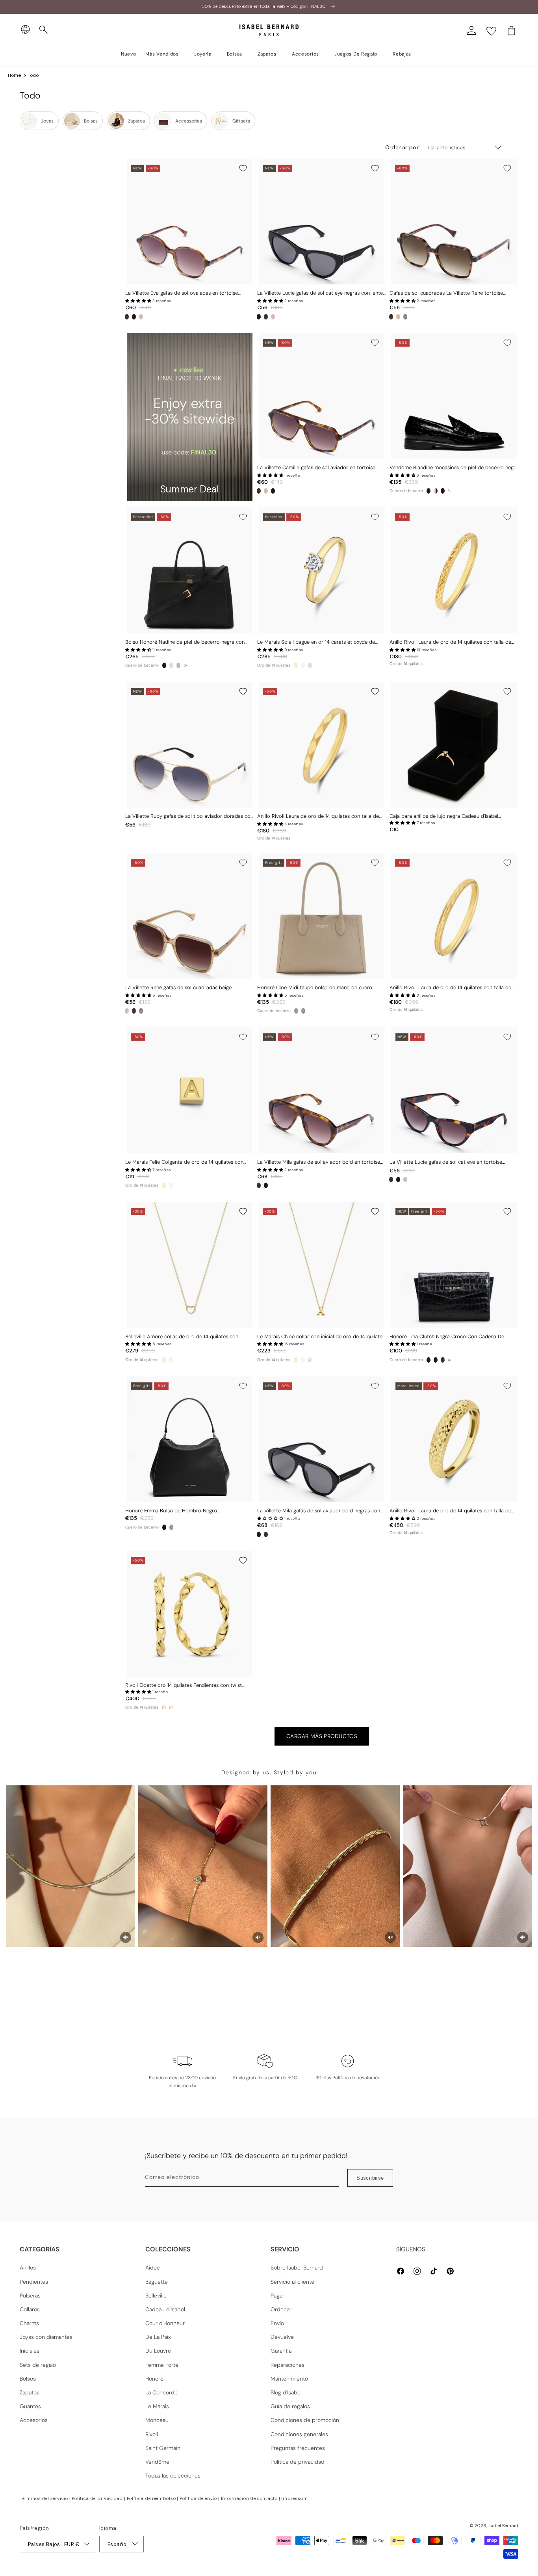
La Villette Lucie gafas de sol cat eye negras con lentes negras (321, 293)
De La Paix (158, 2337)
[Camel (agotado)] (178, 665)
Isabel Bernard (503, 2526)
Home (14, 75)
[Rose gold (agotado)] (310, 1360)
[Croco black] (429, 491)
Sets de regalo (38, 2365)
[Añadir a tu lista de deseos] (243, 168)
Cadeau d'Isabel (165, 2309)
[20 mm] (171, 1707)
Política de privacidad (298, 2462)
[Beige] (398, 317)
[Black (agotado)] (405, 317)
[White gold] (303, 665)
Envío (277, 2323)
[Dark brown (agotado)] (171, 1527)
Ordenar (281, 2309)
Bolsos (28, 2379)
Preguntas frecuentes (298, 2448)
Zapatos (30, 2392)
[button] (44, 30)
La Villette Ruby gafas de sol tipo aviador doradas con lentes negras (189, 816)
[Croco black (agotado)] (303, 1011)
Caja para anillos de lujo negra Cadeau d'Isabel (444, 816)
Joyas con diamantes (46, 2337)
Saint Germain (163, 2448)
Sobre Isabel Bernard (297, 2268)
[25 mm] (164, 1707)
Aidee (153, 2268)
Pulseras (30, 2296)
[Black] (134, 317)
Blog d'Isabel (286, 2392)
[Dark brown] (443, 1360)
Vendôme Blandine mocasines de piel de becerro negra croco (454, 468)
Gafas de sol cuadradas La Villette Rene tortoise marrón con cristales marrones (446, 293)
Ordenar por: (403, 147)
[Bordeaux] (443, 491)
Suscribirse (370, 2178)
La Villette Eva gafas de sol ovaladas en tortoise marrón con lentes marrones (182, 293)
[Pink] (141, 317)
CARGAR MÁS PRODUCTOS (322, 1736)
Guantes (30, 2406)
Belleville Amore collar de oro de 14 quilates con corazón (182, 1337)
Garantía (281, 2351)
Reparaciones (288, 2365)
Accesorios (34, 2420)
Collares (30, 2309)
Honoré (154, 2379)
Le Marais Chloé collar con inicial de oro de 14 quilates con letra (321, 1337)
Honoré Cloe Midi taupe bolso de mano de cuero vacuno (315, 988)
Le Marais (157, 2406)
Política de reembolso (151, 2498)
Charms (29, 2323)
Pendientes (34, 2282)
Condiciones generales (299, 2434)
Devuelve (282, 2337)
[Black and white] (436, 491)
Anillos (28, 2268)
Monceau (157, 2420)
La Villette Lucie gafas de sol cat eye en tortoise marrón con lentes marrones (446, 1162)
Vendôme (157, 2462)
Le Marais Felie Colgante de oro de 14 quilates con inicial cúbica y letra (184, 1162)
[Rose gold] (310, 665)
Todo (33, 75)
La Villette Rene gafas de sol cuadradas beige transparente (178, 988)
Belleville (156, 2296)
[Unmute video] (126, 1937)
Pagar (277, 2296)
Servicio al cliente (292, 2282)
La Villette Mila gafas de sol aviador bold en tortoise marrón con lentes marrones (319, 1162)
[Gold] (296, 665)
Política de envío (198, 2498)
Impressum (294, 2498)
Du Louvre (158, 2351)
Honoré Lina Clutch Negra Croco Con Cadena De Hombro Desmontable (447, 1337)
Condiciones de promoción (305, 2420)
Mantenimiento (289, 2379)
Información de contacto (249, 2498)
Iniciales (30, 2351)
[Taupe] (296, 1011)
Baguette (157, 2282)
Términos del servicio (44, 2498)
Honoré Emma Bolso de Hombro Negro (171, 1511)
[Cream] (171, 665)
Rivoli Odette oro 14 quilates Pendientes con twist (184, 1685)
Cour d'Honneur (165, 2323)
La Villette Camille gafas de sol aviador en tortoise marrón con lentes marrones (316, 468)
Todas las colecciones (173, 2476)
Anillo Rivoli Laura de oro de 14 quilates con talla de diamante (450, 642)
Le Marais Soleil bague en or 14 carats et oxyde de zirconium (316, 642)
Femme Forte (162, 2365)
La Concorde (161, 2392)
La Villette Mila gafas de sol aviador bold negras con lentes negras (319, 1511)
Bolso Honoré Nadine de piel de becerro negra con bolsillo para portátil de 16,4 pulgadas (185, 642)
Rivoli (152, 2434)
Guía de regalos (290, 2406)
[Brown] (127, 317)
